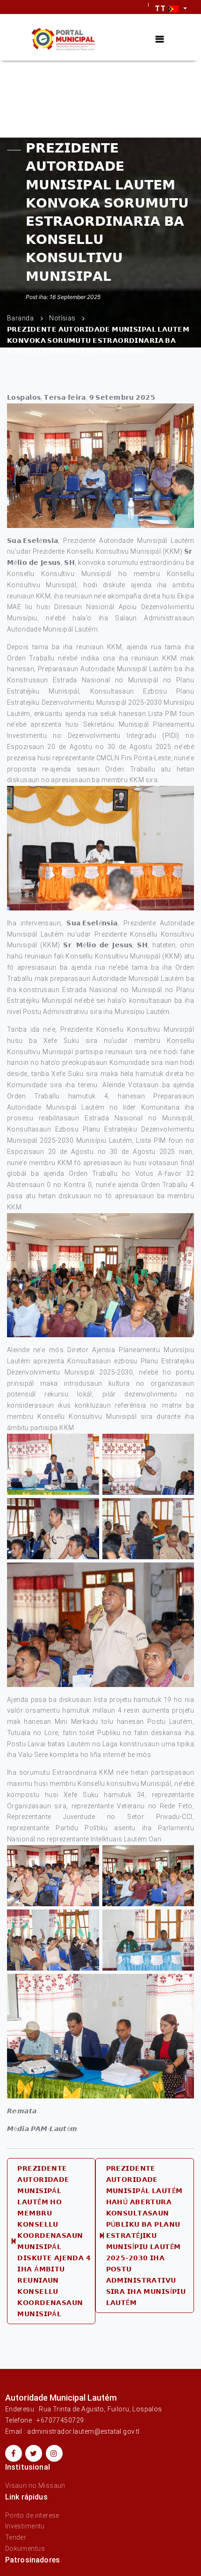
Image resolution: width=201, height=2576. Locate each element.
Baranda (20, 319)
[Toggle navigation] (160, 39)
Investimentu (25, 2526)
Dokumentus (25, 2548)
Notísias (62, 319)
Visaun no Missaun (35, 2486)
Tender (16, 2537)
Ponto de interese (32, 2515)
